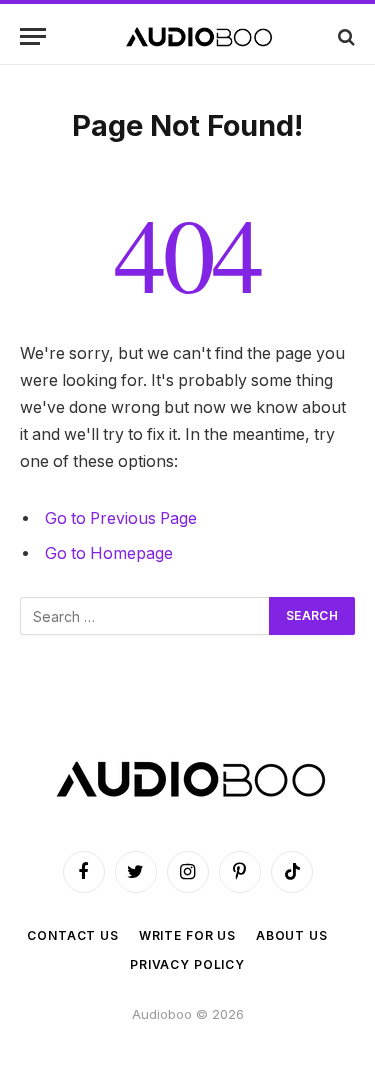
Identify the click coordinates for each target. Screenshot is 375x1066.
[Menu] (33, 36)
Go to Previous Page (121, 518)
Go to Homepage (109, 553)
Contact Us (72, 935)
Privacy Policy (187, 964)
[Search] (344, 36)
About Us (292, 935)
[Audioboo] (197, 36)
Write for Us (187, 935)
